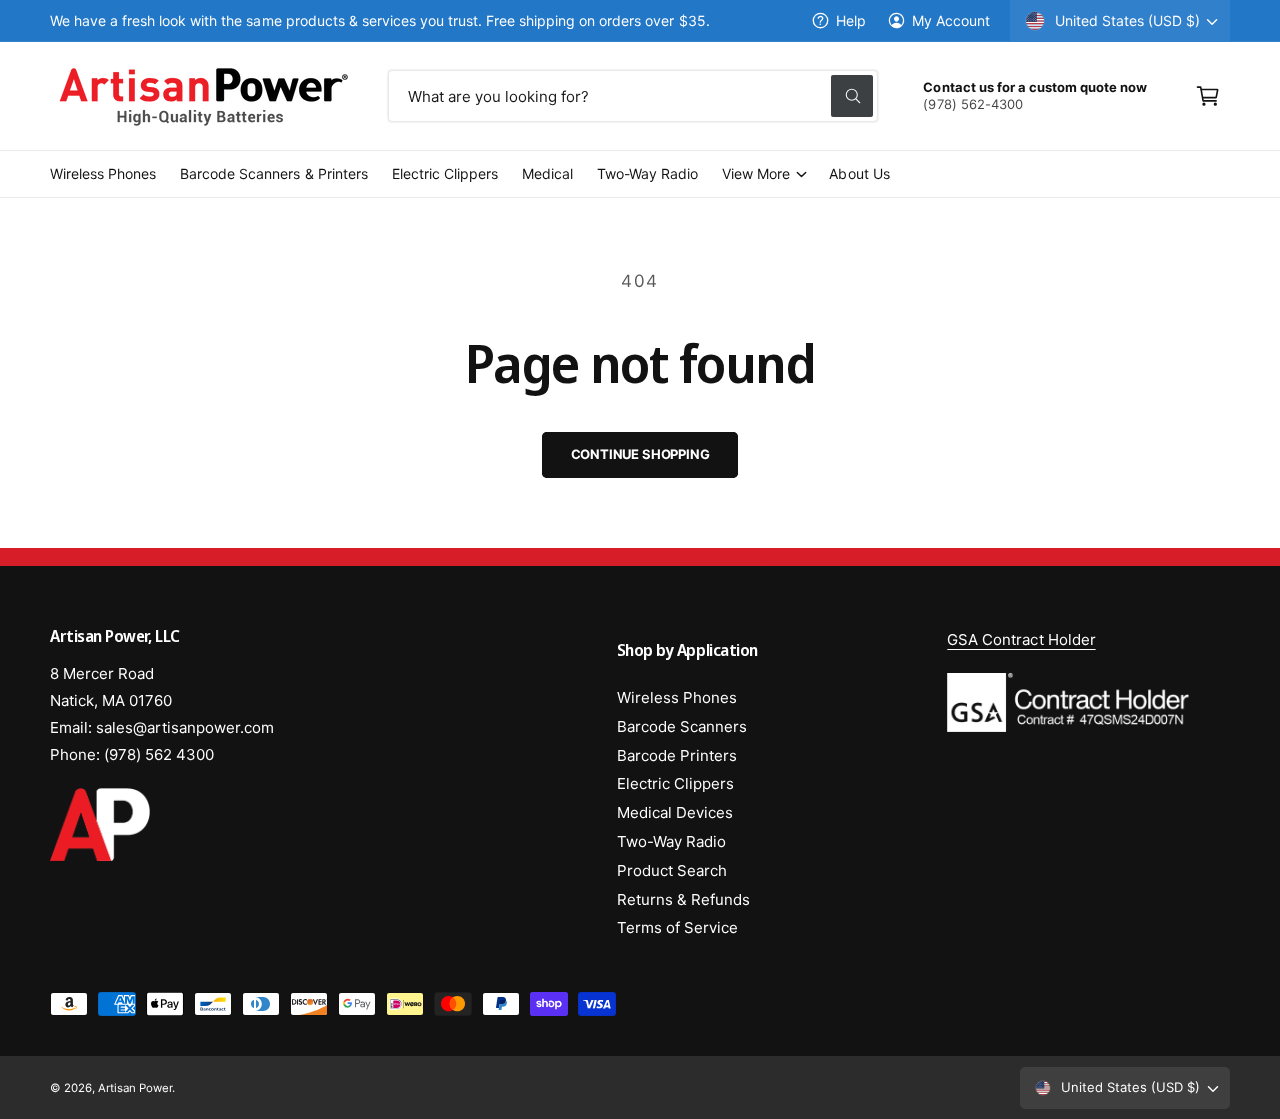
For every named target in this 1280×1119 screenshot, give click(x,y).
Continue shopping (640, 454)
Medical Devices (675, 812)
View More (756, 173)
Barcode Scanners (682, 726)
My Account (951, 20)
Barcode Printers (677, 755)
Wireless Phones (677, 697)
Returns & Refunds (683, 899)
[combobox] (633, 96)
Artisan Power (135, 1088)
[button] (1208, 96)
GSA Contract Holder (1021, 639)
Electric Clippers (675, 783)
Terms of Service (677, 927)
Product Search (672, 870)
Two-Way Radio (671, 841)
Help (851, 20)
